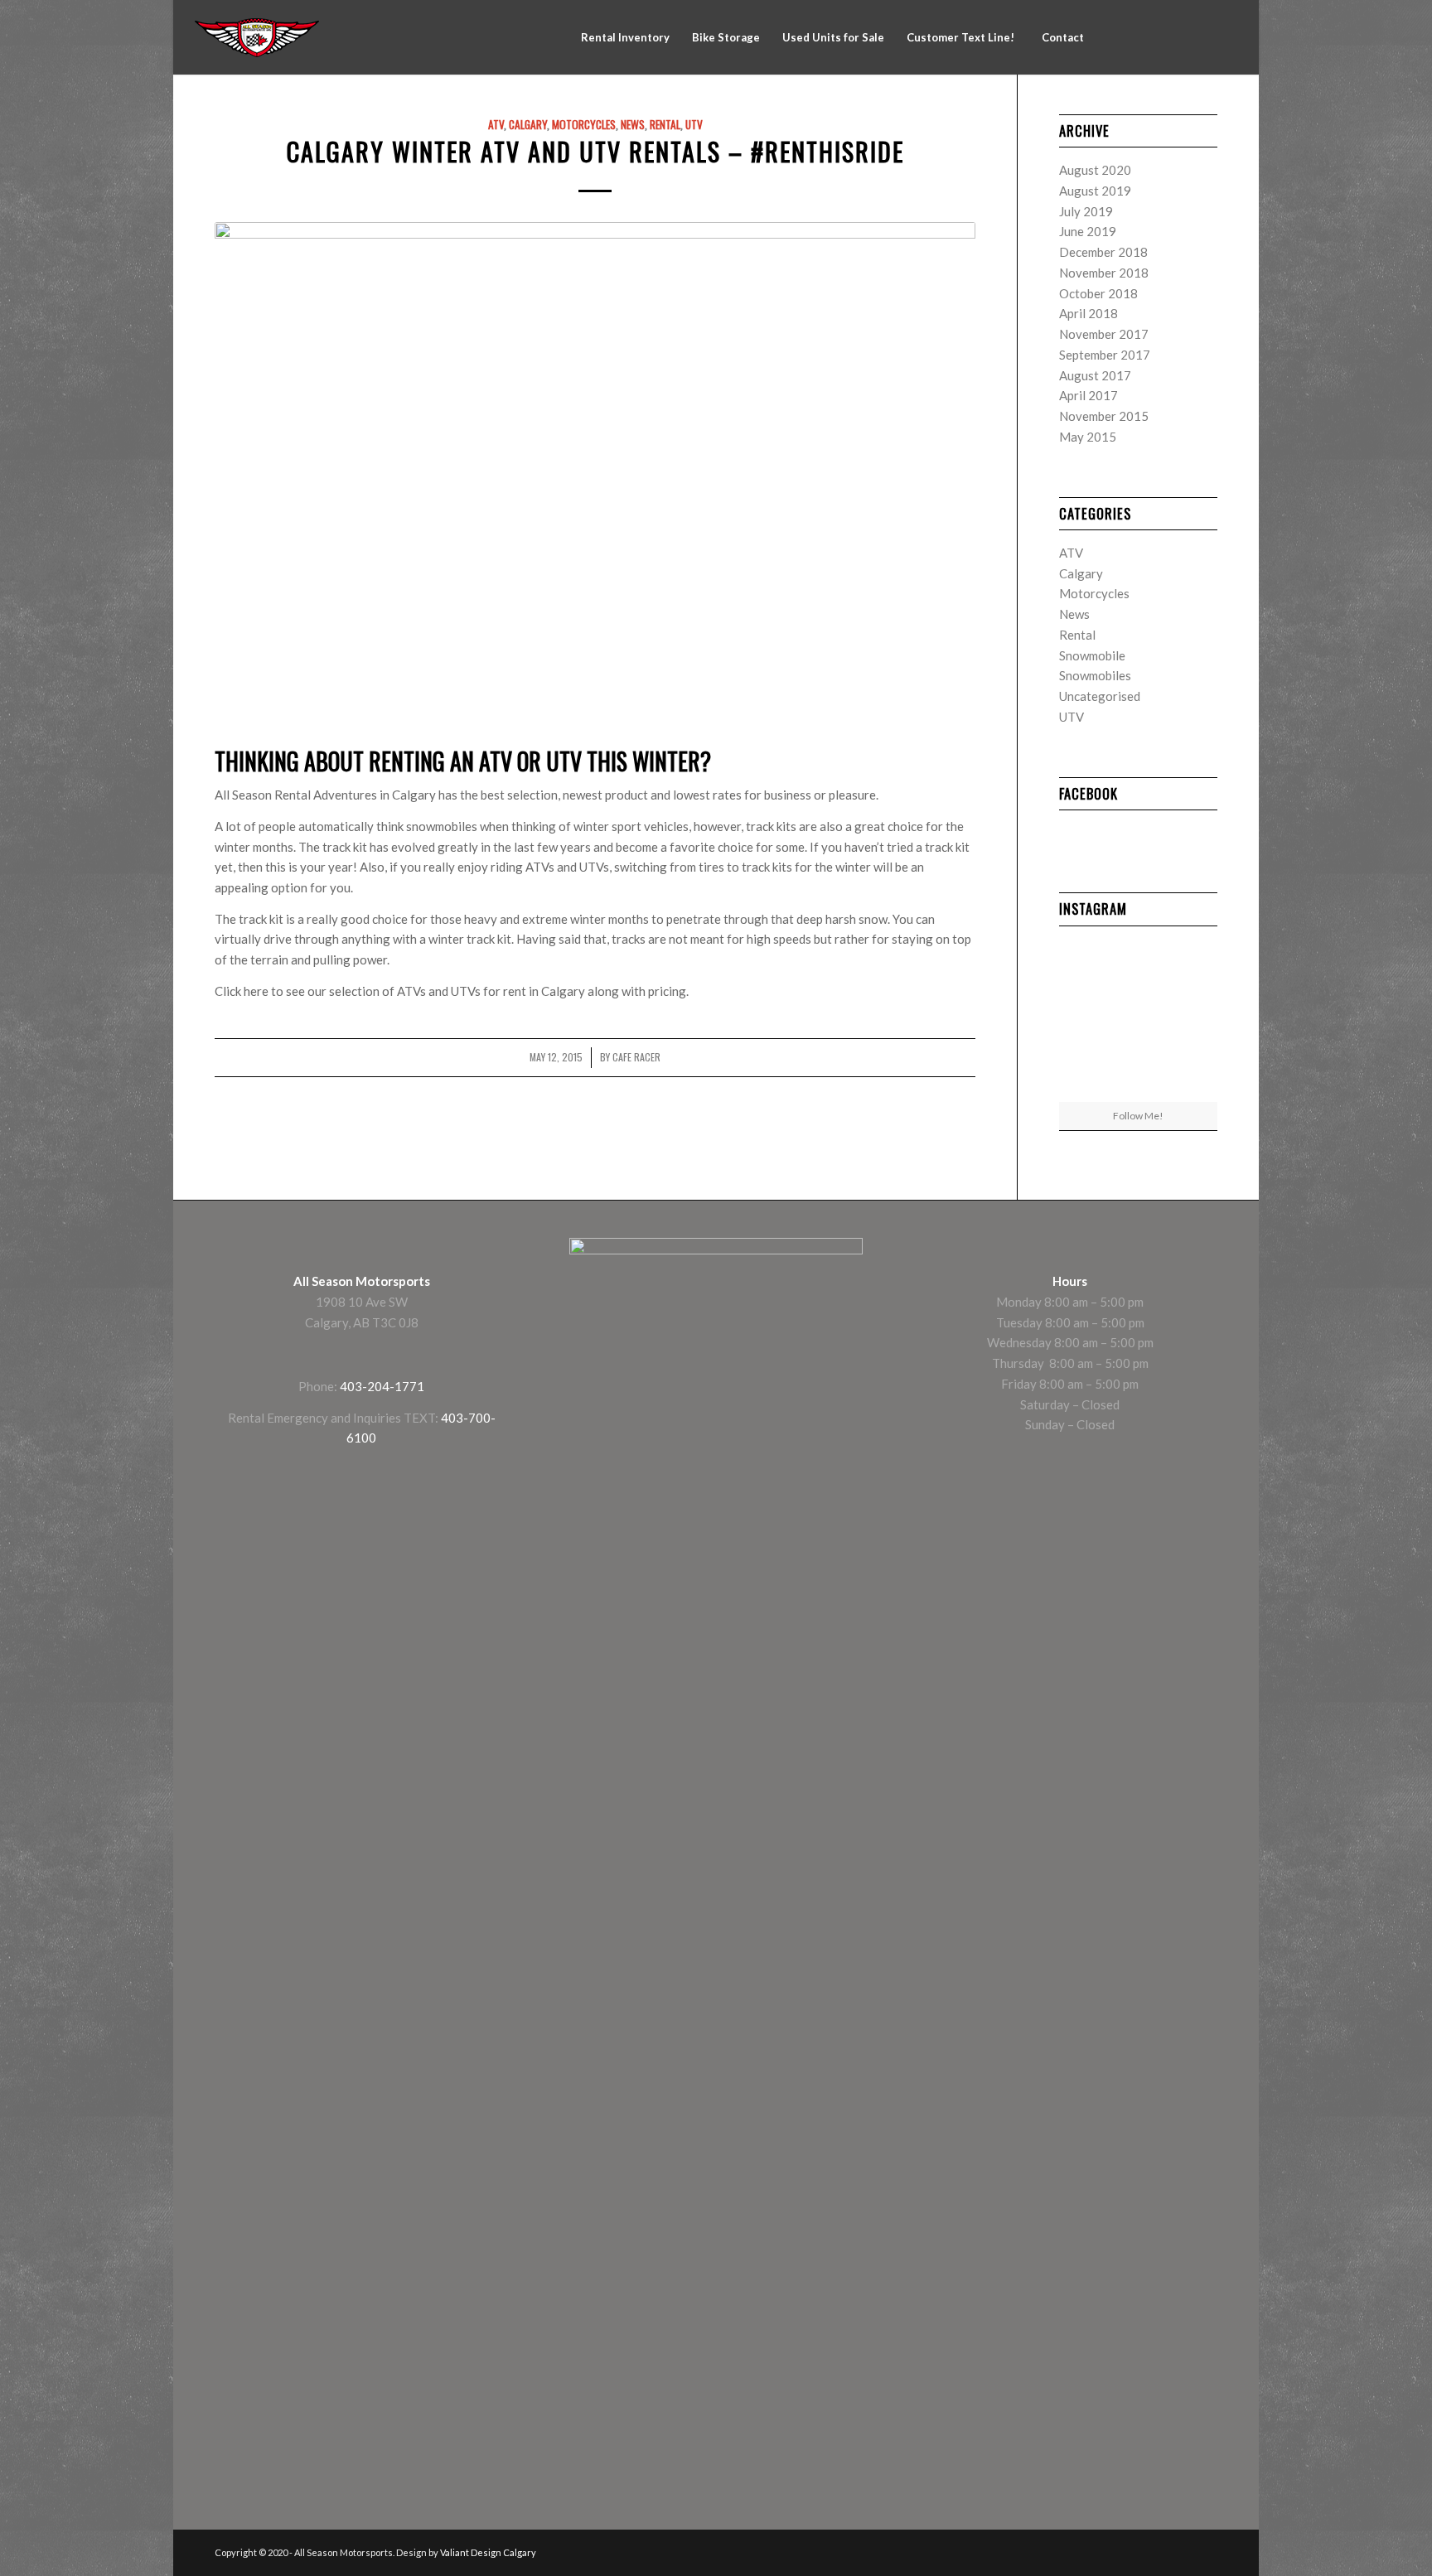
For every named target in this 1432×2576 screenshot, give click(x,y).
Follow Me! (1138, 1116)
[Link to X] (1175, 36)
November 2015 (1104, 416)
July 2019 (1086, 211)
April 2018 (1089, 313)
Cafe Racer (636, 1057)
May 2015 (1088, 437)
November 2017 (1104, 334)
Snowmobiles (1095, 675)
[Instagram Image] (1192, 1019)
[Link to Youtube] (1200, 36)
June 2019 (1088, 231)
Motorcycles (584, 124)
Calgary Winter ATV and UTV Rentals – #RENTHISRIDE (595, 151)
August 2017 (1095, 375)
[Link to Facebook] (1125, 36)
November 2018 (1104, 273)
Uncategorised (1100, 696)
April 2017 (1089, 395)
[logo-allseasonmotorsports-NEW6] (257, 37)
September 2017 (1105, 355)
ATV (496, 124)
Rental (665, 124)
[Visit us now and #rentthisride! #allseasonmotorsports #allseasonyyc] (1084, 1019)
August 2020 (1095, 170)
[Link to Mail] (1225, 36)
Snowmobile (1092, 655)
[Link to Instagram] (1150, 36)
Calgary (528, 124)
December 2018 (1103, 252)
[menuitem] (625, 37)
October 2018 (1098, 293)
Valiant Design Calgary (488, 2552)
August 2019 (1095, 191)
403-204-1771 (382, 1386)
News (633, 124)
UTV (694, 124)
